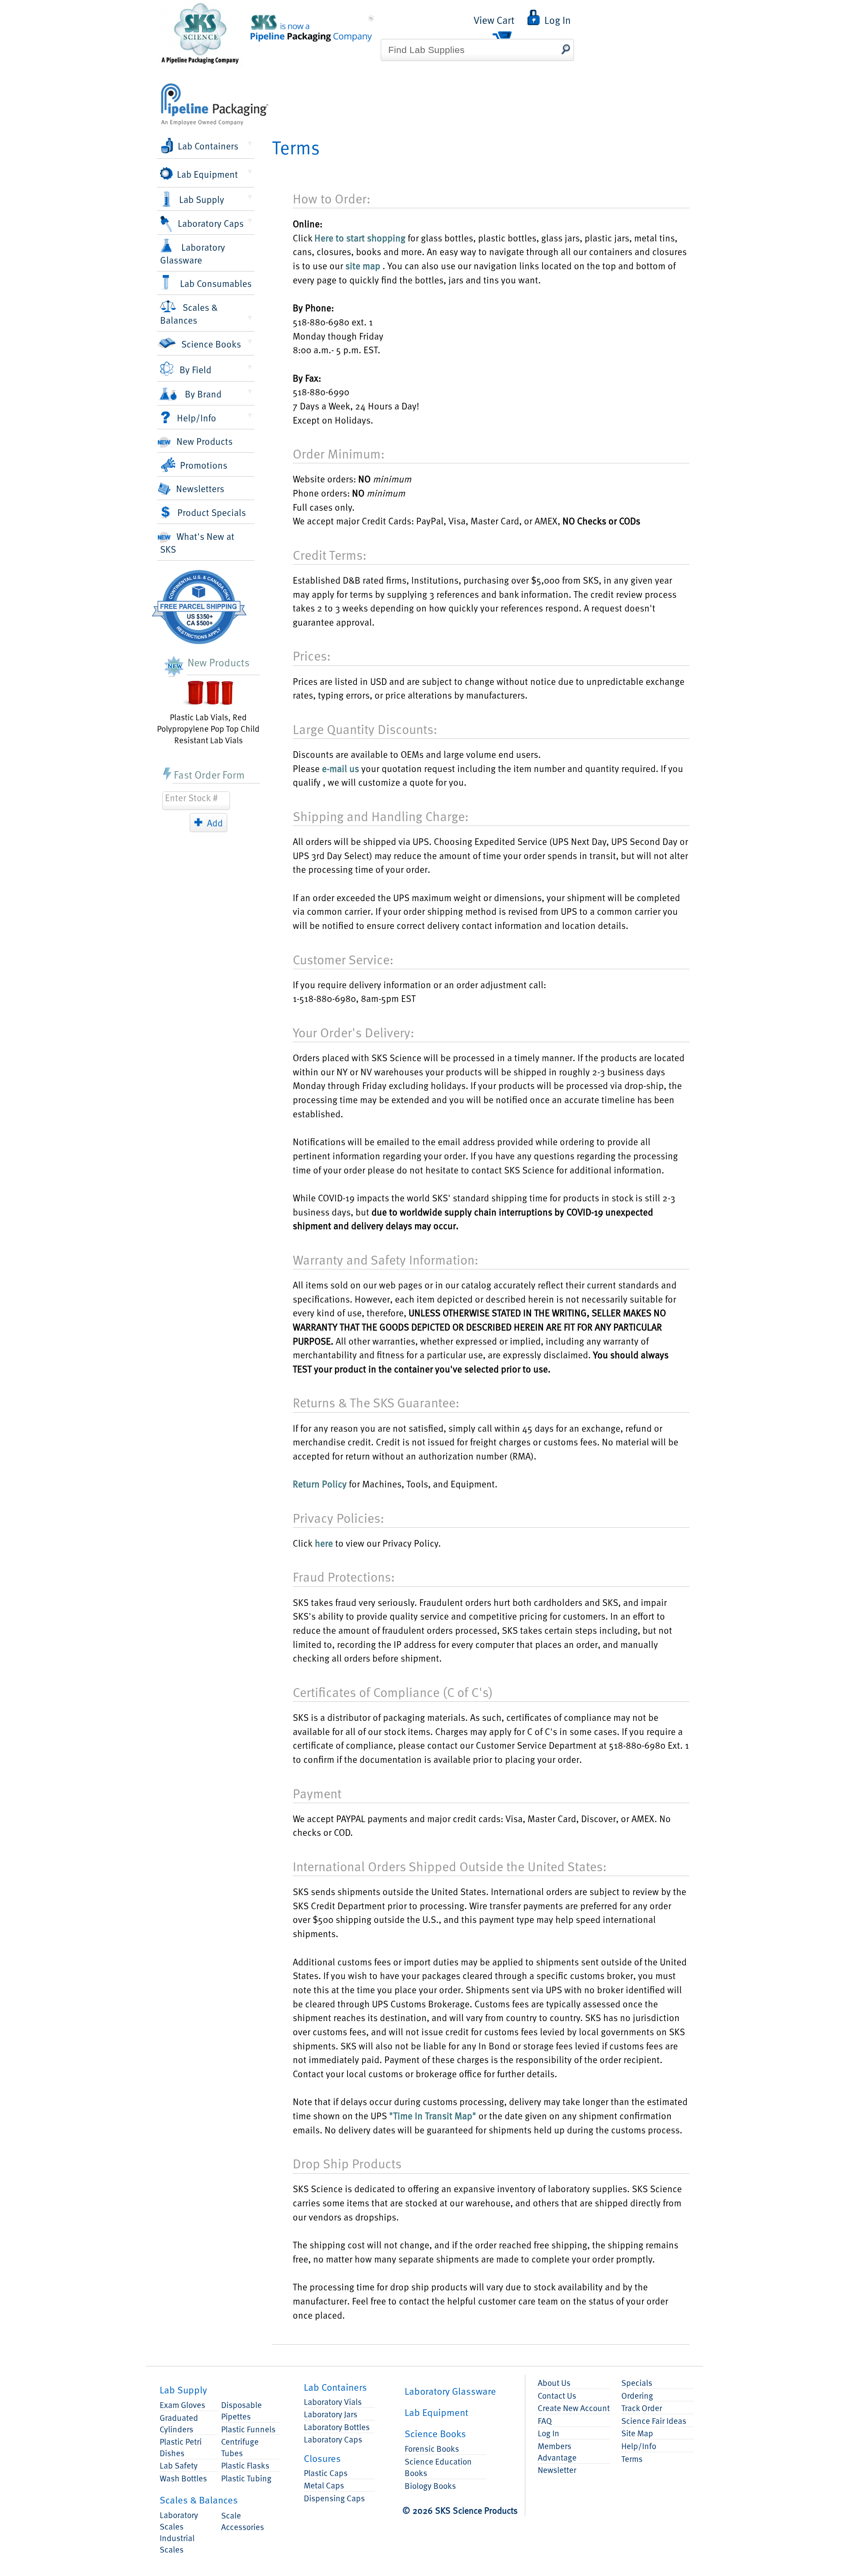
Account (574, 2408)
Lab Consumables (216, 283)
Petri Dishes (181, 2447)
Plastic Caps (326, 2473)
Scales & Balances (189, 313)
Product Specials (212, 512)
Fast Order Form (209, 774)
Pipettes (241, 2410)
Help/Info (197, 418)
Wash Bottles (183, 2478)
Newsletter (557, 2469)
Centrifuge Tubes (240, 2447)
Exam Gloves (182, 2404)
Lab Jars (331, 2414)
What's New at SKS (197, 543)
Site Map (637, 2433)
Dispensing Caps (334, 2498)
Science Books (211, 344)
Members (557, 2451)
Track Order (642, 2408)
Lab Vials (333, 2401)
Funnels (248, 2429)
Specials (637, 2382)
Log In (549, 2433)
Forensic (432, 2448)
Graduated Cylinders (179, 2423)
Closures (322, 2458)
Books (435, 2433)
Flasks (245, 2465)
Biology (430, 2485)
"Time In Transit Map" (433, 2115)
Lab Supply (202, 199)
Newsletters (200, 488)
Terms (632, 2458)
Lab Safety (179, 2465)
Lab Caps (333, 2439)
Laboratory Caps (211, 223)
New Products (205, 441)
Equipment (436, 2412)
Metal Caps (324, 2485)
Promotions (204, 465)
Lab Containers (208, 146)
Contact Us (557, 2395)
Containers (335, 2387)
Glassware (450, 2391)
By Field (195, 369)
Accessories (243, 2521)
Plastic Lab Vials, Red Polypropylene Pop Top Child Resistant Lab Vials (208, 728)
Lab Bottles (337, 2427)
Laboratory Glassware (193, 253)
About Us (554, 2382)
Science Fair (654, 2420)
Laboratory (179, 2520)
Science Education (438, 2467)
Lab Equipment (207, 174)
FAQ (545, 2420)
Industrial (177, 2543)
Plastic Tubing (246, 2478)
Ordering (637, 2395)
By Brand (203, 394)
